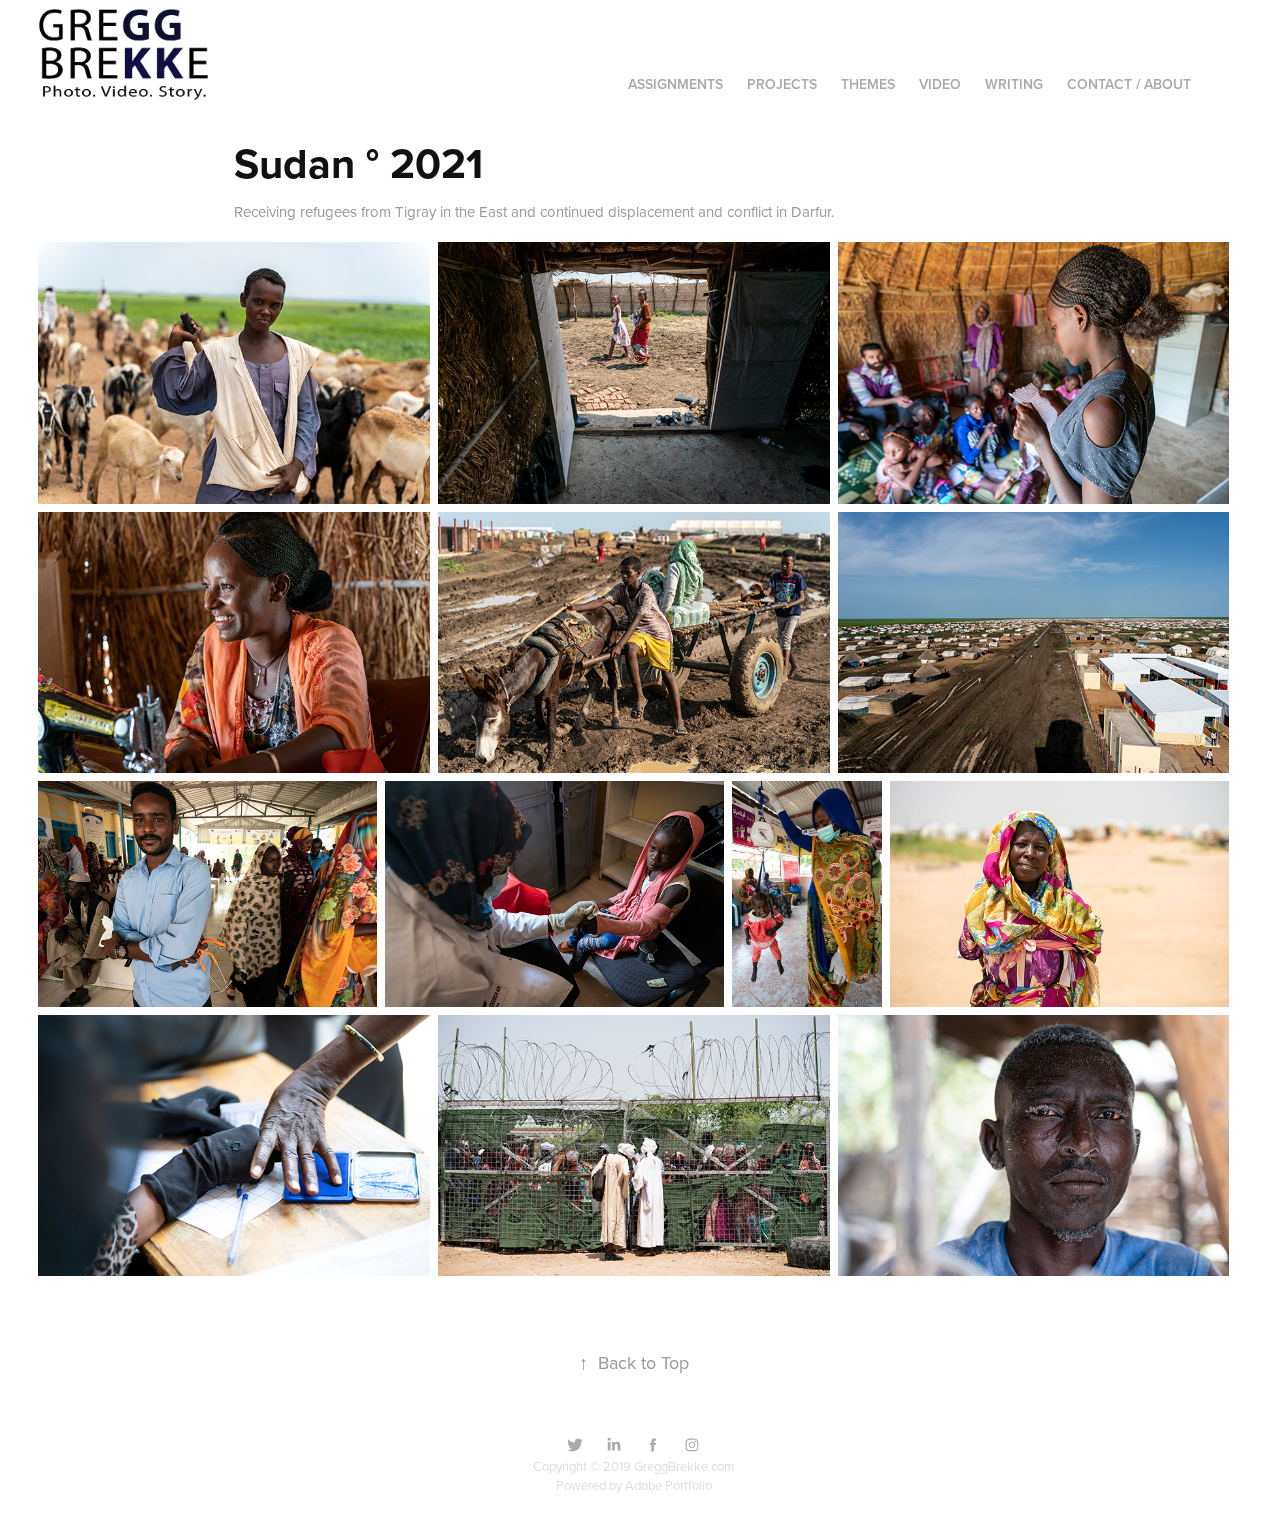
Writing (1014, 84)
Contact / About (1129, 84)
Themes (868, 84)
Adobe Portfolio (668, 1485)
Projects (782, 84)
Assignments (675, 84)
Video (940, 84)
